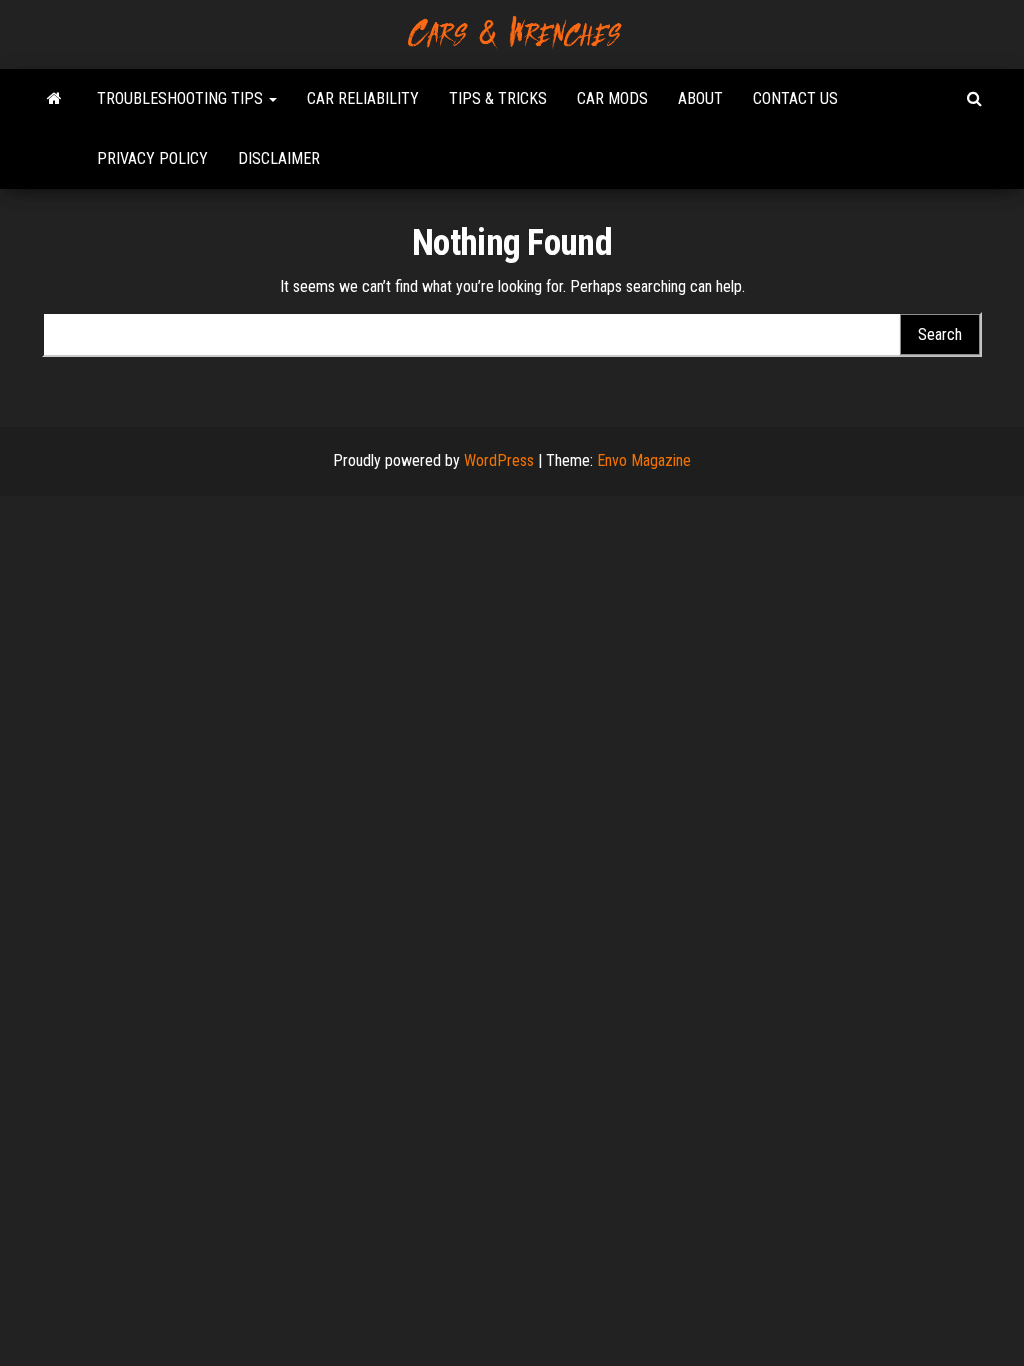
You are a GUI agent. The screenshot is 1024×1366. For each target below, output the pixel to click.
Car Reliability (363, 98)
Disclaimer (279, 158)
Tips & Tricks (498, 98)
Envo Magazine (644, 460)
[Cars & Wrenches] (54, 99)
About (700, 98)
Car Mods (612, 98)
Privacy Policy (152, 158)
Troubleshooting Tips (182, 98)
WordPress (499, 460)
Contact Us (795, 98)
